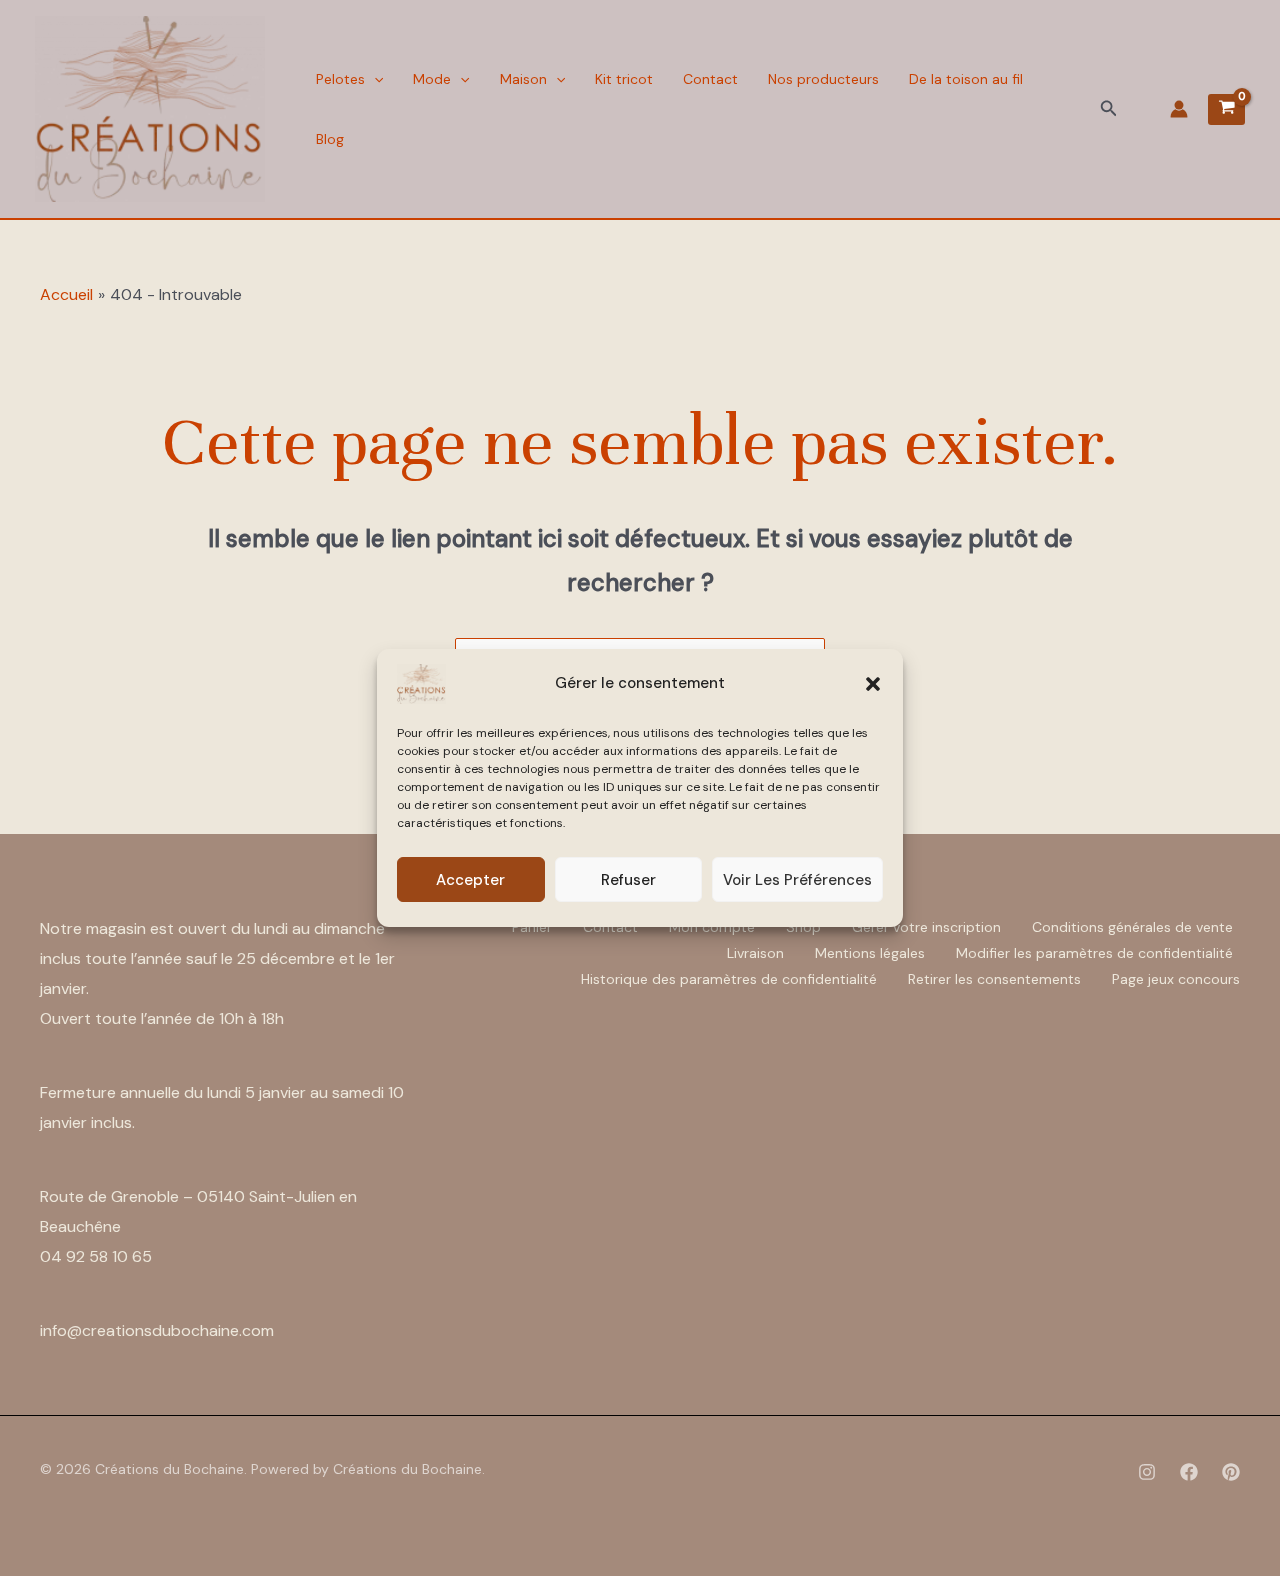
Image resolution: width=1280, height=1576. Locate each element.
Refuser (628, 880)
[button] (873, 684)
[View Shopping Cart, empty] (1226, 109)
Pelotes (340, 79)
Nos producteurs (823, 79)
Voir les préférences (797, 880)
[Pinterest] (1231, 1472)
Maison (523, 79)
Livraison (755, 953)
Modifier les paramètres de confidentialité (1094, 953)
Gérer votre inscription (926, 927)
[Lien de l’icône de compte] (1179, 109)
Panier (532, 927)
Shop (803, 927)
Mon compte (712, 927)
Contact (710, 79)
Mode (432, 79)
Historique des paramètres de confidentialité (729, 979)
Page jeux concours (1176, 979)
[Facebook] (1189, 1472)
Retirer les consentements (994, 979)
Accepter (470, 880)
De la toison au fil (966, 79)
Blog (330, 139)
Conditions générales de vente (1132, 927)
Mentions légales (870, 953)
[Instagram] (1147, 1472)
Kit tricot (624, 79)
